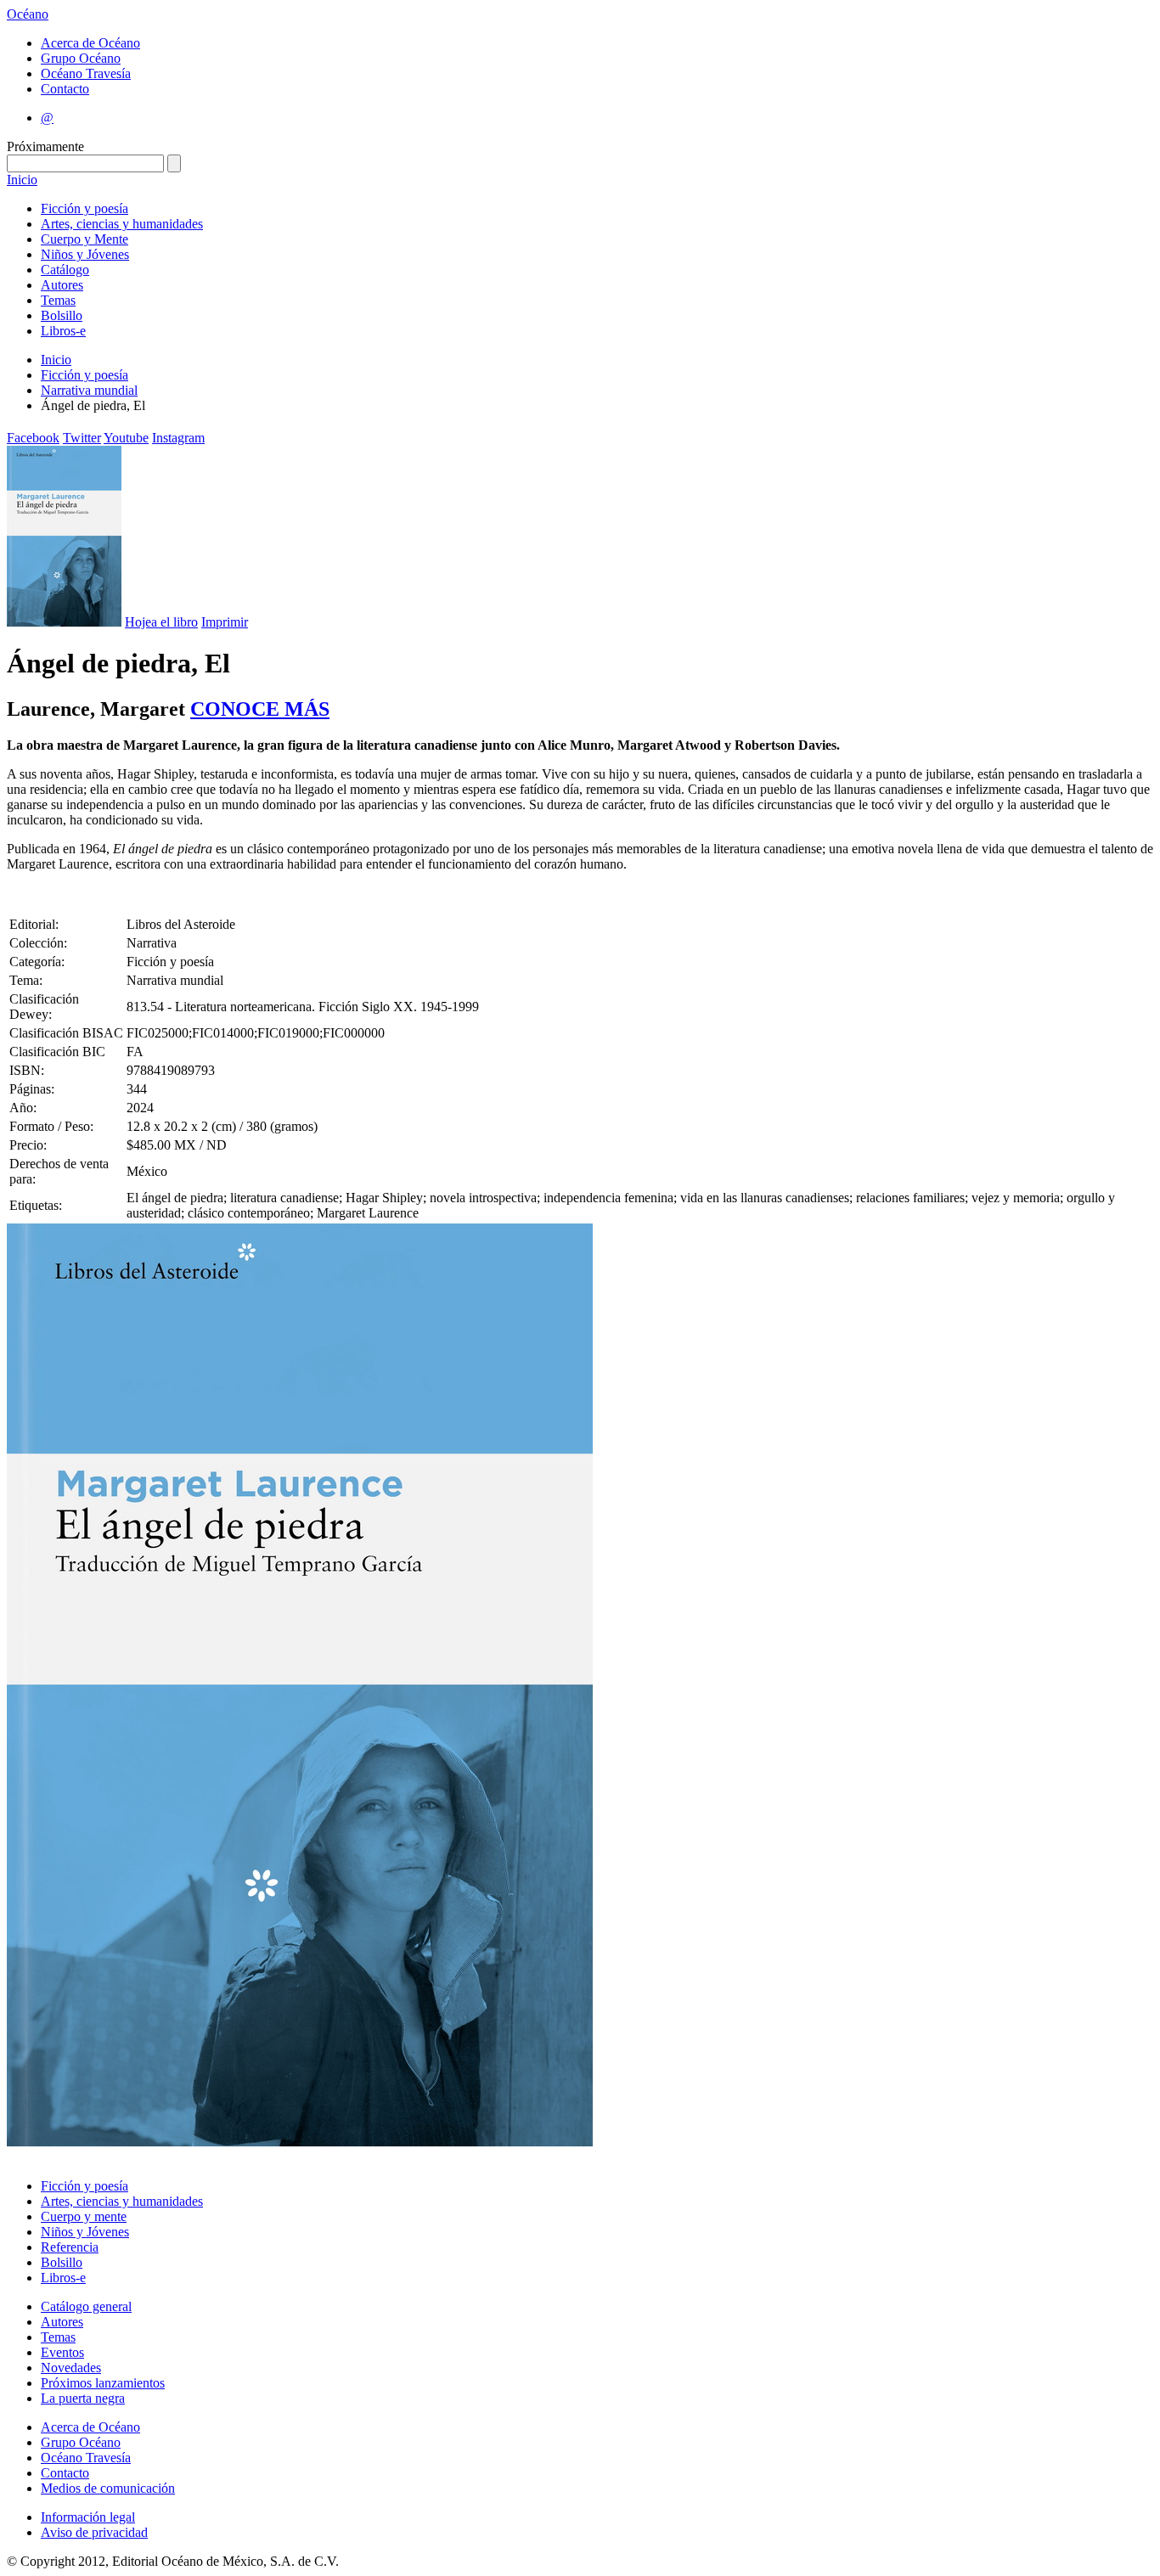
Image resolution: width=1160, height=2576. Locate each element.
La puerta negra (83, 2398)
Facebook (33, 438)
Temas (58, 300)
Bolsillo (62, 315)
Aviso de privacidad (94, 2532)
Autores (62, 285)
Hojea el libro (161, 622)
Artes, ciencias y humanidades (122, 224)
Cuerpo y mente (84, 2216)
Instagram (178, 438)
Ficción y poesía (84, 208)
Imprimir (225, 622)
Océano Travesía (86, 73)
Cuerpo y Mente (84, 239)
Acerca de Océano (90, 43)
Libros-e (63, 331)
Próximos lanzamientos (103, 2383)
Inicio (22, 180)
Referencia (70, 2247)
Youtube (126, 438)
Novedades (71, 2368)
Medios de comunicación (108, 2488)
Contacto (65, 89)
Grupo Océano (81, 58)
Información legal (88, 2517)
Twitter (82, 438)
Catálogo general (86, 2306)
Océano (28, 14)
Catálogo (65, 270)
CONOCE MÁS (260, 709)
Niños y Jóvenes (85, 254)
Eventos (62, 2352)
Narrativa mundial (89, 390)
